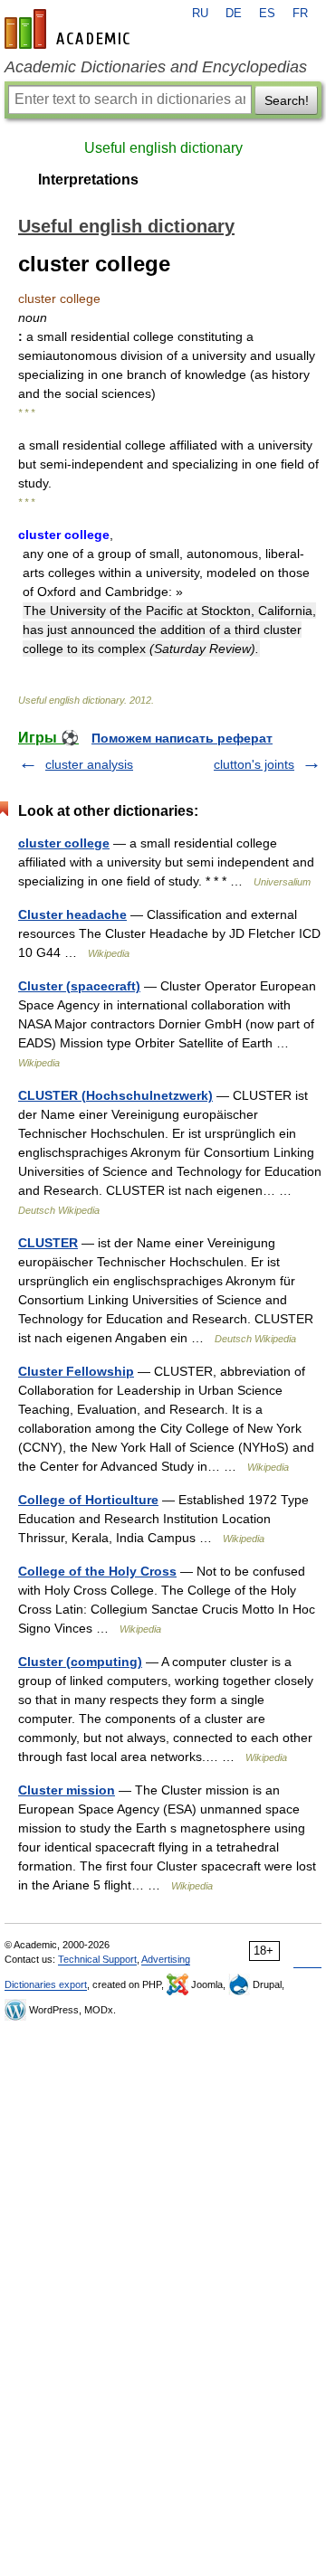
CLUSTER (48, 1243)
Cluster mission (67, 1790)
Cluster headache (72, 914)
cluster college (64, 843)
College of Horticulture (88, 1500)
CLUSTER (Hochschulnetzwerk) (115, 1095)
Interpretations (88, 180)
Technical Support (97, 1959)
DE (234, 14)
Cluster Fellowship (76, 1371)
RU (200, 14)
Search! (287, 100)
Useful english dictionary (163, 148)
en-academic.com (70, 29)
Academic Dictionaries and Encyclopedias (156, 67)
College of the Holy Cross (97, 1571)
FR (300, 14)
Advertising (166, 1959)
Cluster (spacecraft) (79, 986)
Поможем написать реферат (182, 738)
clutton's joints (254, 764)
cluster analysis (89, 764)
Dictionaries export (46, 1984)
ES (267, 14)
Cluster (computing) (80, 1662)
